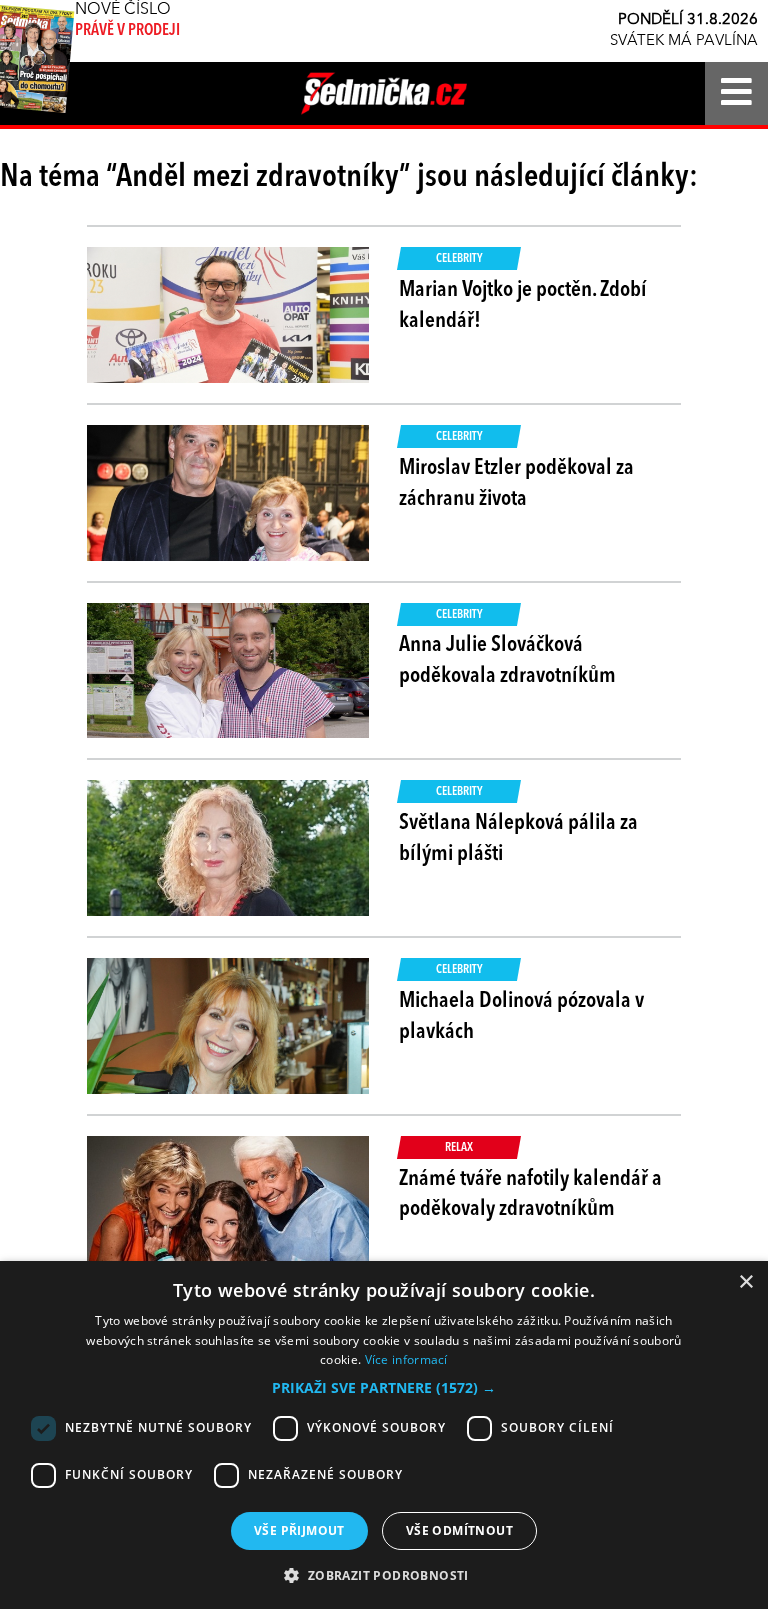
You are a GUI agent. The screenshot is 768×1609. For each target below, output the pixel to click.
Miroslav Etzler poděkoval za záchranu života (516, 483)
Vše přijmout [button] (299, 1530)
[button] (384, 1388)
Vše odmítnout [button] (459, 1530)
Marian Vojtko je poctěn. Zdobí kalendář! (523, 305)
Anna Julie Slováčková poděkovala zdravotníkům (507, 660)
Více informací (406, 1359)
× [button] (745, 1282)
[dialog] (384, 1435)
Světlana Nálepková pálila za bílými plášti (518, 838)
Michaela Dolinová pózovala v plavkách (521, 1016)
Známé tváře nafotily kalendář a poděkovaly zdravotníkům (530, 1194)
